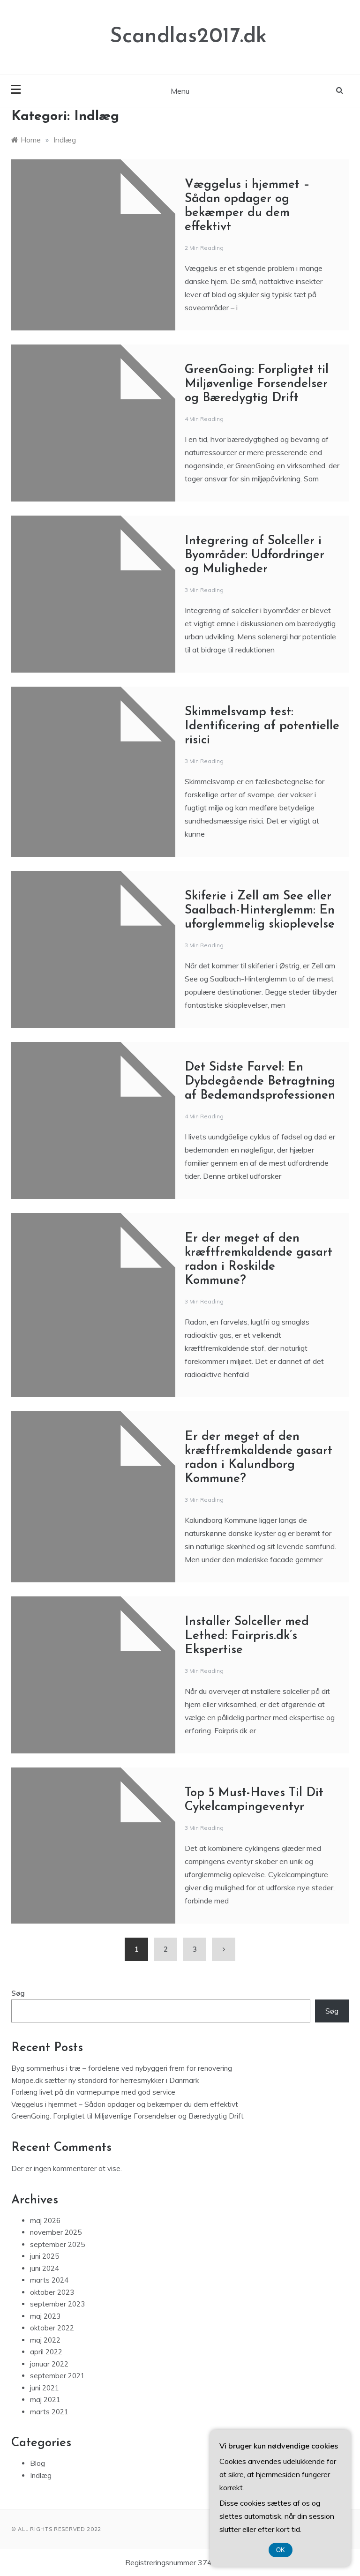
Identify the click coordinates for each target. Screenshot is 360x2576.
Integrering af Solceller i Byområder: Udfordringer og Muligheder (255, 555)
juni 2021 (45, 2388)
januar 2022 (49, 2364)
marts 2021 (49, 2412)
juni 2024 (45, 2268)
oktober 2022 (52, 2328)
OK (281, 2550)
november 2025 (56, 2232)
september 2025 (57, 2244)
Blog (37, 2463)
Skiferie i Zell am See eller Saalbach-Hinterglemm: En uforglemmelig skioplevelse (260, 910)
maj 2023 (45, 2316)
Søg (18, 1993)
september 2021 (57, 2376)
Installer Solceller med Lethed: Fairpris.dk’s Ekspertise (247, 1636)
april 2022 (46, 2352)
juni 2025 (45, 2256)
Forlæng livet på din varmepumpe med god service (93, 2092)
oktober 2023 (52, 2292)
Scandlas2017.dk (188, 37)
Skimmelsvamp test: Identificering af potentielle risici (262, 726)
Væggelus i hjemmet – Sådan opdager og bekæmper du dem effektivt (125, 2104)
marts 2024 (49, 2280)
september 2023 (57, 2304)
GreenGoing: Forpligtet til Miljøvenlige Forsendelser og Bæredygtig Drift (257, 384)
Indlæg (41, 2475)
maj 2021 (45, 2400)
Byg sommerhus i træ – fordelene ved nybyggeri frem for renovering (122, 2068)
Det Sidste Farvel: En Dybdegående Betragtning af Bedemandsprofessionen (260, 1082)
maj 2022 (45, 2340)
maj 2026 (45, 2220)
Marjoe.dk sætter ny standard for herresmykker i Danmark (105, 2080)
